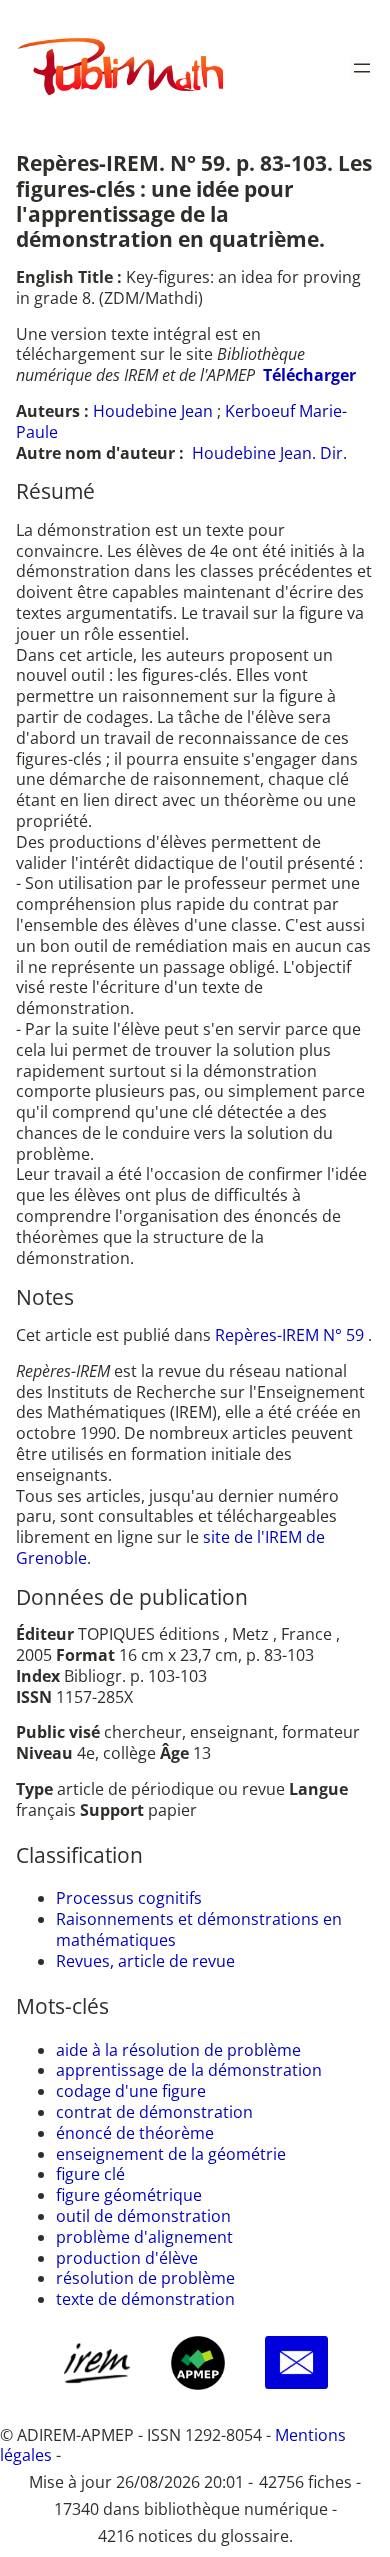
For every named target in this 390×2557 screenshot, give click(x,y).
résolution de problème (145, 2278)
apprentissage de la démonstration (189, 2070)
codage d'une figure (131, 2091)
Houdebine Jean (153, 411)
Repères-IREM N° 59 (291, 1335)
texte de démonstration (145, 2299)
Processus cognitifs (129, 1898)
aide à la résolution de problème (178, 2050)
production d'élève (127, 2258)
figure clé (90, 2174)
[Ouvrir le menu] (362, 68)
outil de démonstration (143, 2216)
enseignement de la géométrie (171, 2154)
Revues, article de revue (145, 1961)
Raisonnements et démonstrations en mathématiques (199, 1929)
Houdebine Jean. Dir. (269, 453)
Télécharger (309, 375)
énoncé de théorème (135, 2133)
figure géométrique (129, 2195)
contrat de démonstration (154, 2112)
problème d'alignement (144, 2237)
